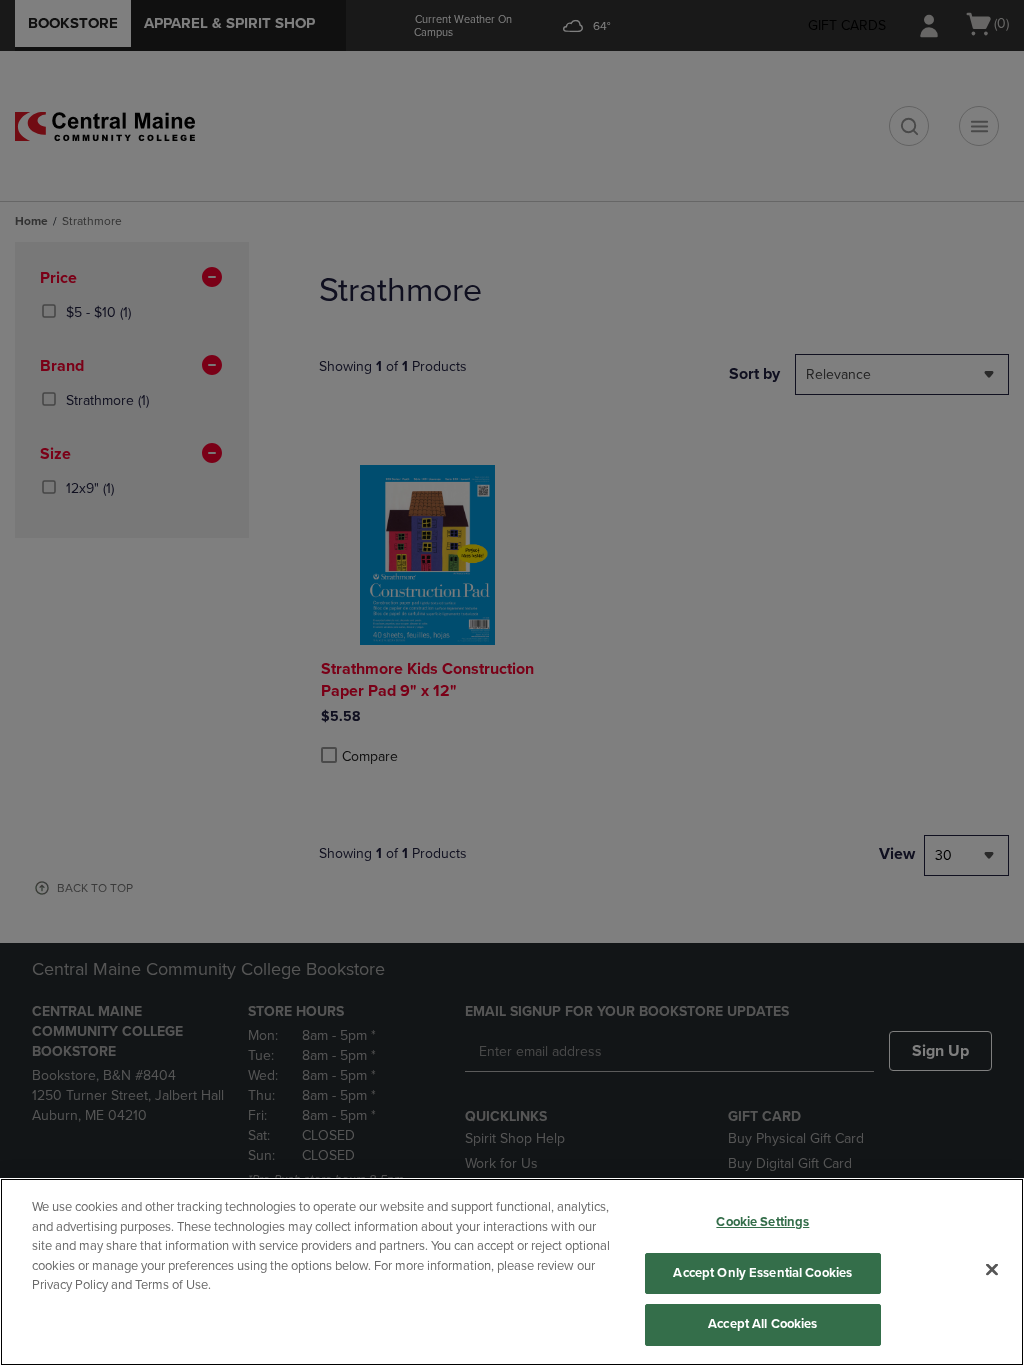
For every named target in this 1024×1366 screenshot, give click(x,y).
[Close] (992, 1270)
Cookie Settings (762, 1222)
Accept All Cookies (762, 1324)
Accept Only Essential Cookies (762, 1273)
